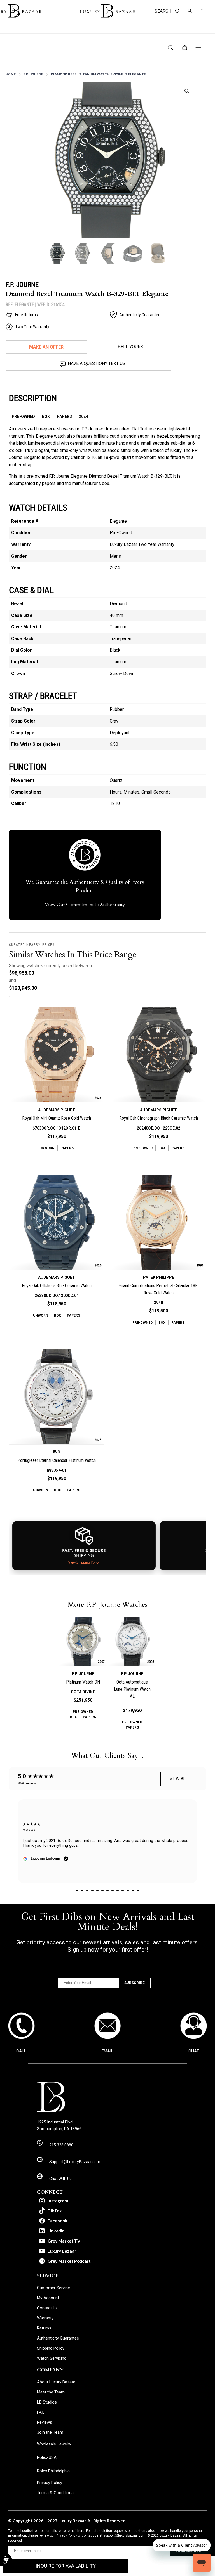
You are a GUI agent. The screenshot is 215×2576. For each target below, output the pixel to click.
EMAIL (107, 2051)
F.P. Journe (33, 74)
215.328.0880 (61, 2145)
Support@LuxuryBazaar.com (75, 2162)
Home (11, 74)
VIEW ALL (179, 1779)
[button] (187, 91)
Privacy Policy (66, 2535)
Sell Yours (131, 347)
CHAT (194, 2051)
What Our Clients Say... (107, 1756)
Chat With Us (60, 2179)
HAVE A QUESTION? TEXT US (97, 364)
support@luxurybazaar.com (124, 2535)
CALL (21, 2051)
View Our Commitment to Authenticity (85, 905)
